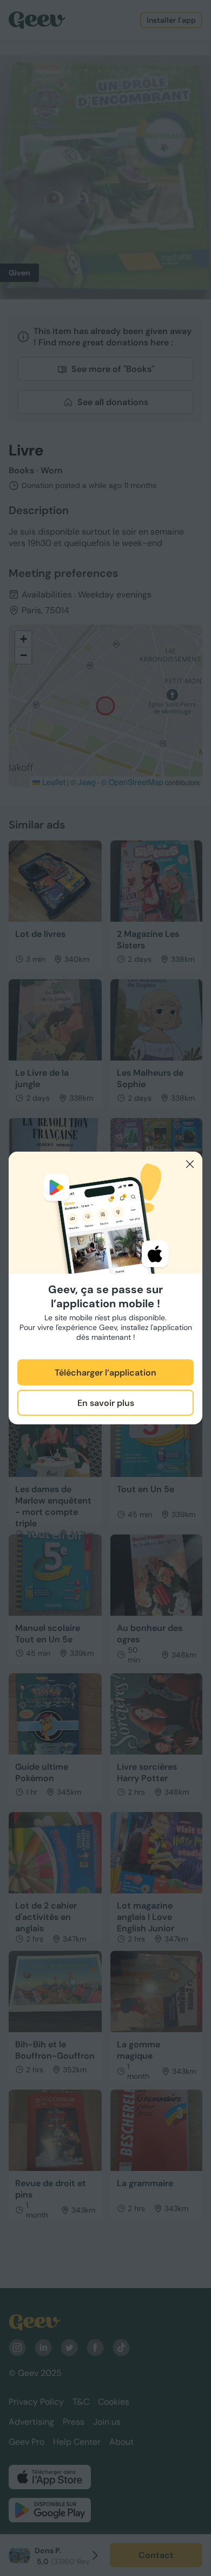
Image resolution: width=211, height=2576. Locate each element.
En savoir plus (106, 1403)
